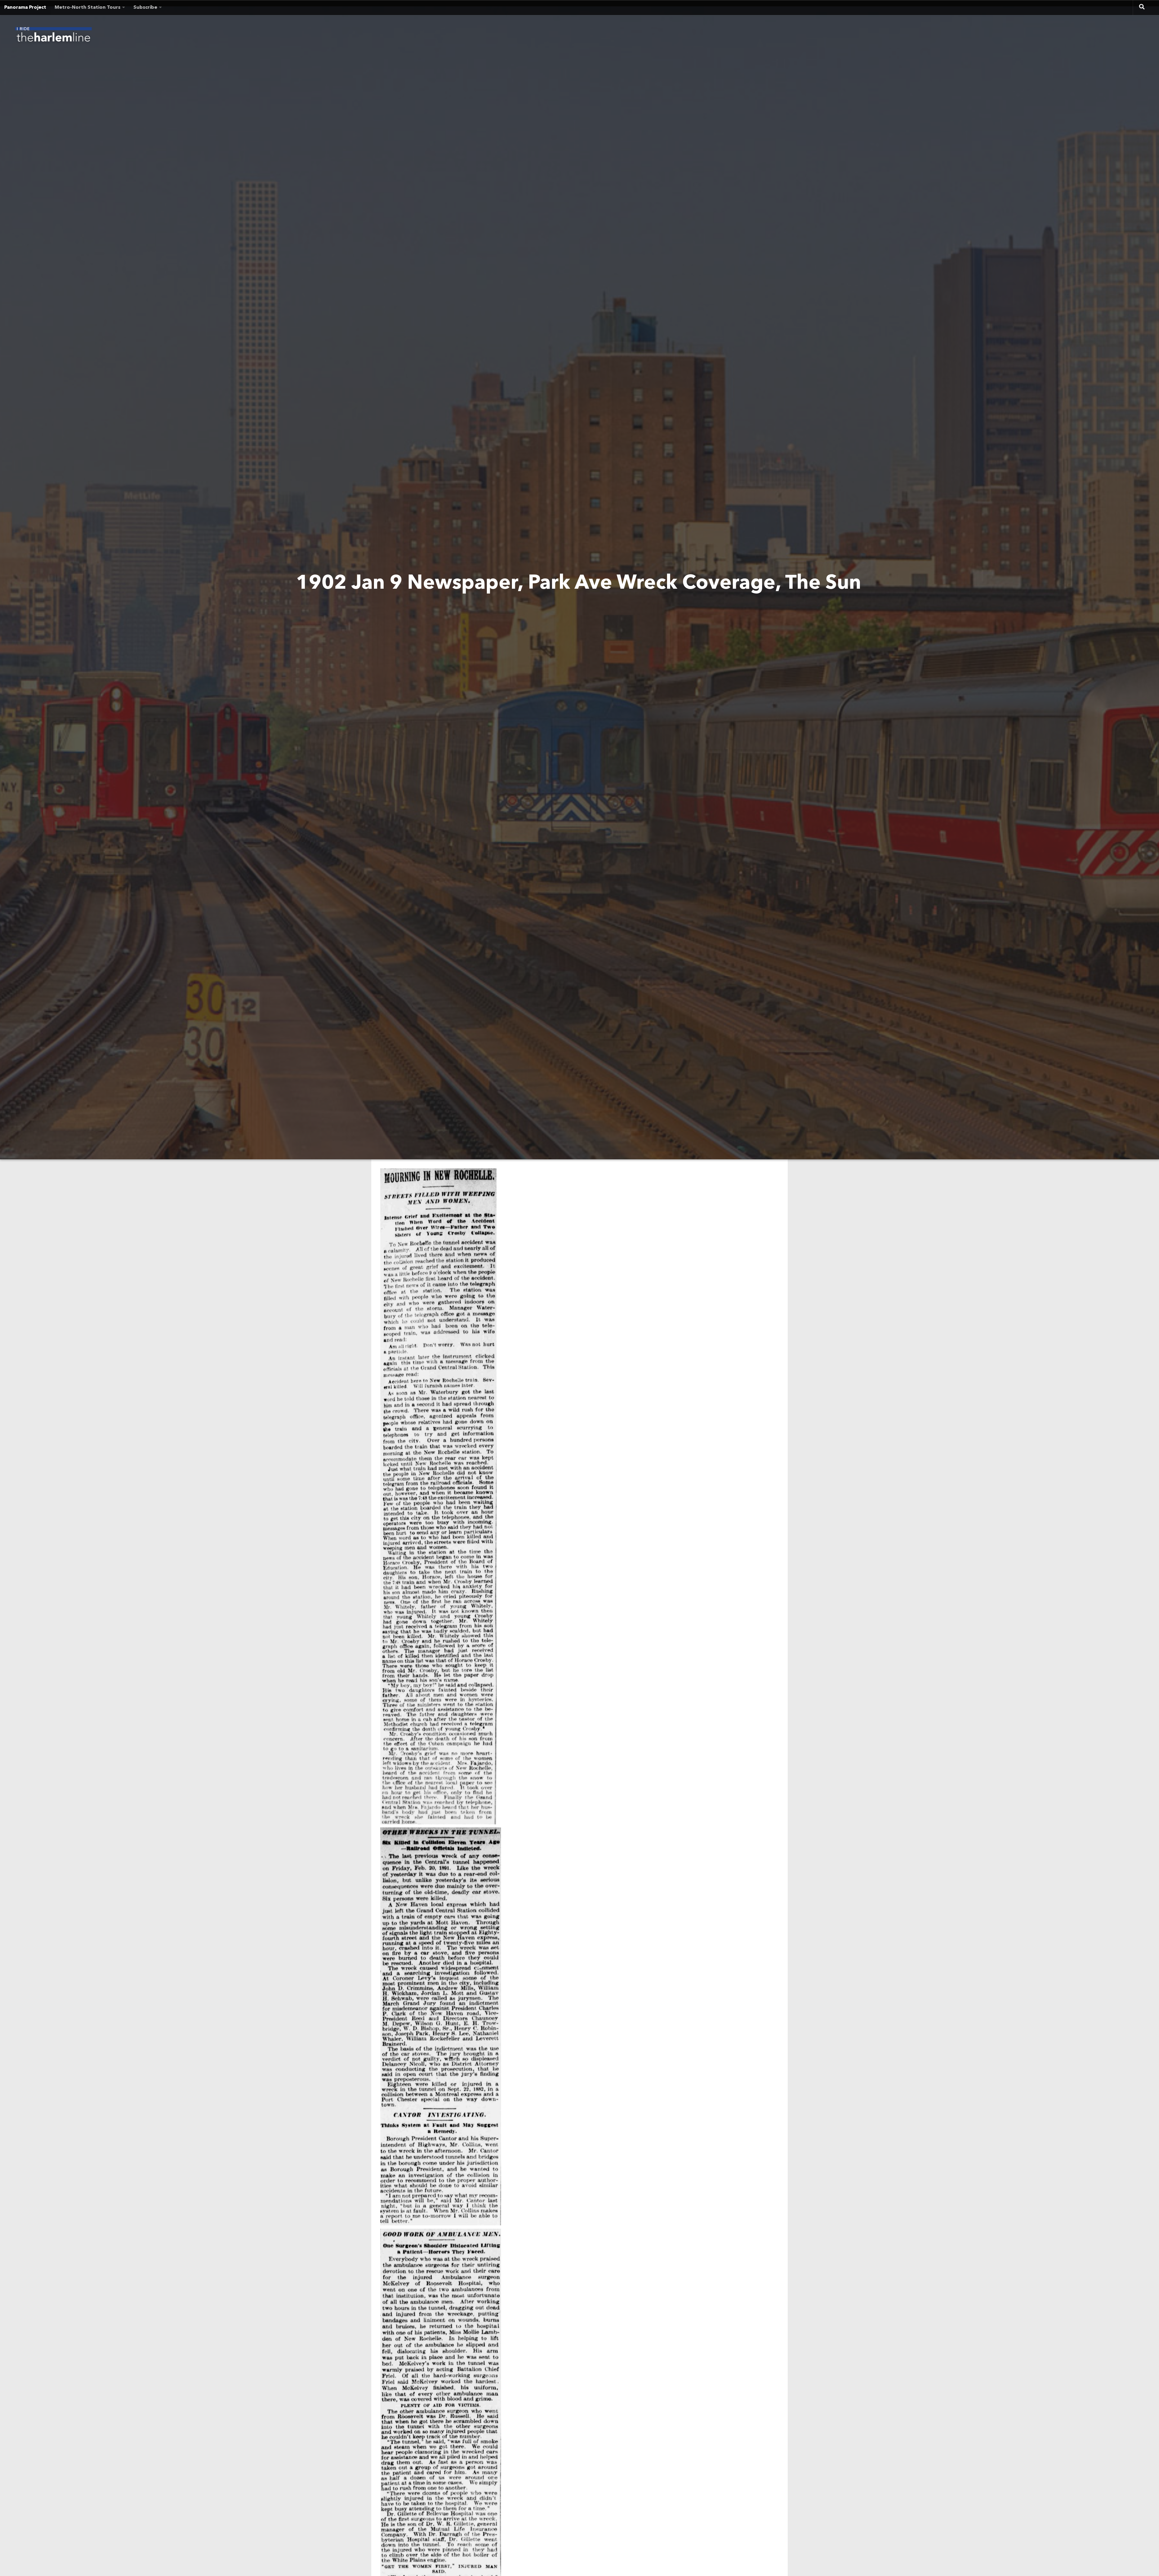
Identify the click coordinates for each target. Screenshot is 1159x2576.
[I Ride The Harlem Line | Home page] (53, 36)
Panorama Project (25, 8)
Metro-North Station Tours (88, 8)
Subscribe (145, 8)
